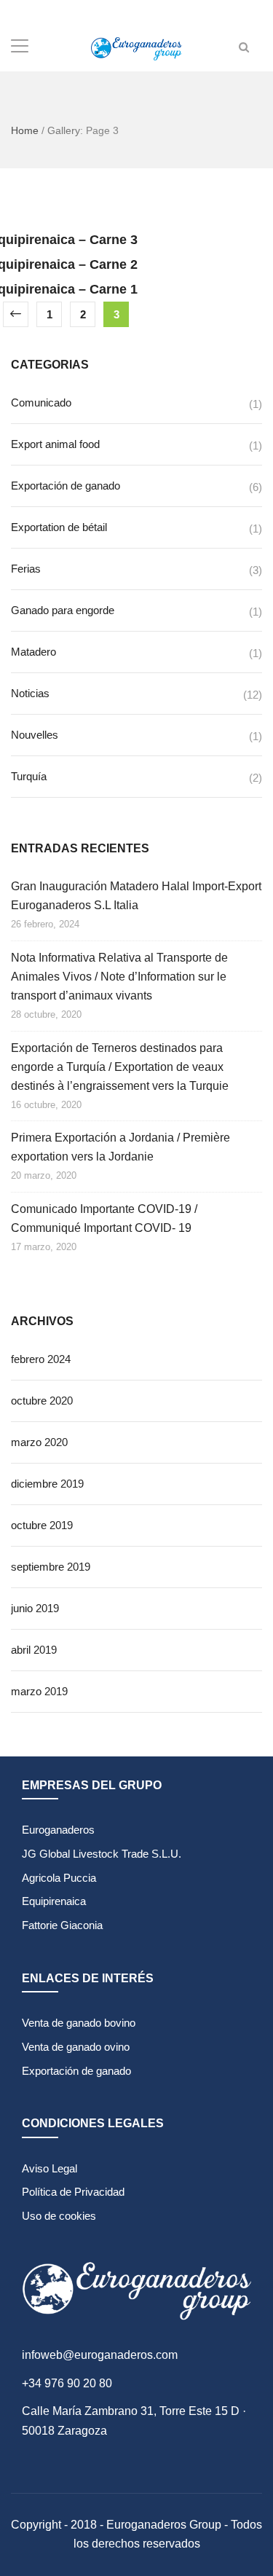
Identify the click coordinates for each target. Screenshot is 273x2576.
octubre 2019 (42, 1525)
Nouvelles (35, 735)
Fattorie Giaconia (62, 1925)
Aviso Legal (50, 2168)
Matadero (33, 652)
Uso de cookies (59, 2216)
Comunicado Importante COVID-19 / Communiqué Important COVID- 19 (104, 1218)
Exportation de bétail (59, 527)
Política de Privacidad (73, 2192)
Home (25, 130)
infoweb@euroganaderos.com (100, 2355)
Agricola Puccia (59, 1878)
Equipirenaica (54, 1901)
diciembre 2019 (47, 1484)
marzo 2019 (39, 1691)
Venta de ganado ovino (76, 2047)
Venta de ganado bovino (79, 2023)
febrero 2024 (41, 1359)
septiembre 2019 (51, 1567)
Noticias (30, 693)
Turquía (29, 776)
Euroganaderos (58, 1830)
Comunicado (41, 402)
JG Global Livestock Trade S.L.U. (102, 1854)
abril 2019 (34, 1650)
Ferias (26, 569)
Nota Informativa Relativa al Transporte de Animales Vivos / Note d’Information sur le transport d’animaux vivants (119, 977)
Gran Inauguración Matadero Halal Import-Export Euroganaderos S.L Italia (136, 896)
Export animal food (55, 444)
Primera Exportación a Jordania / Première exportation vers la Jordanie (120, 1147)
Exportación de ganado (66, 486)
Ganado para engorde (63, 610)
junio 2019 (35, 1608)
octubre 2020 (42, 1401)
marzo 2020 (39, 1442)
